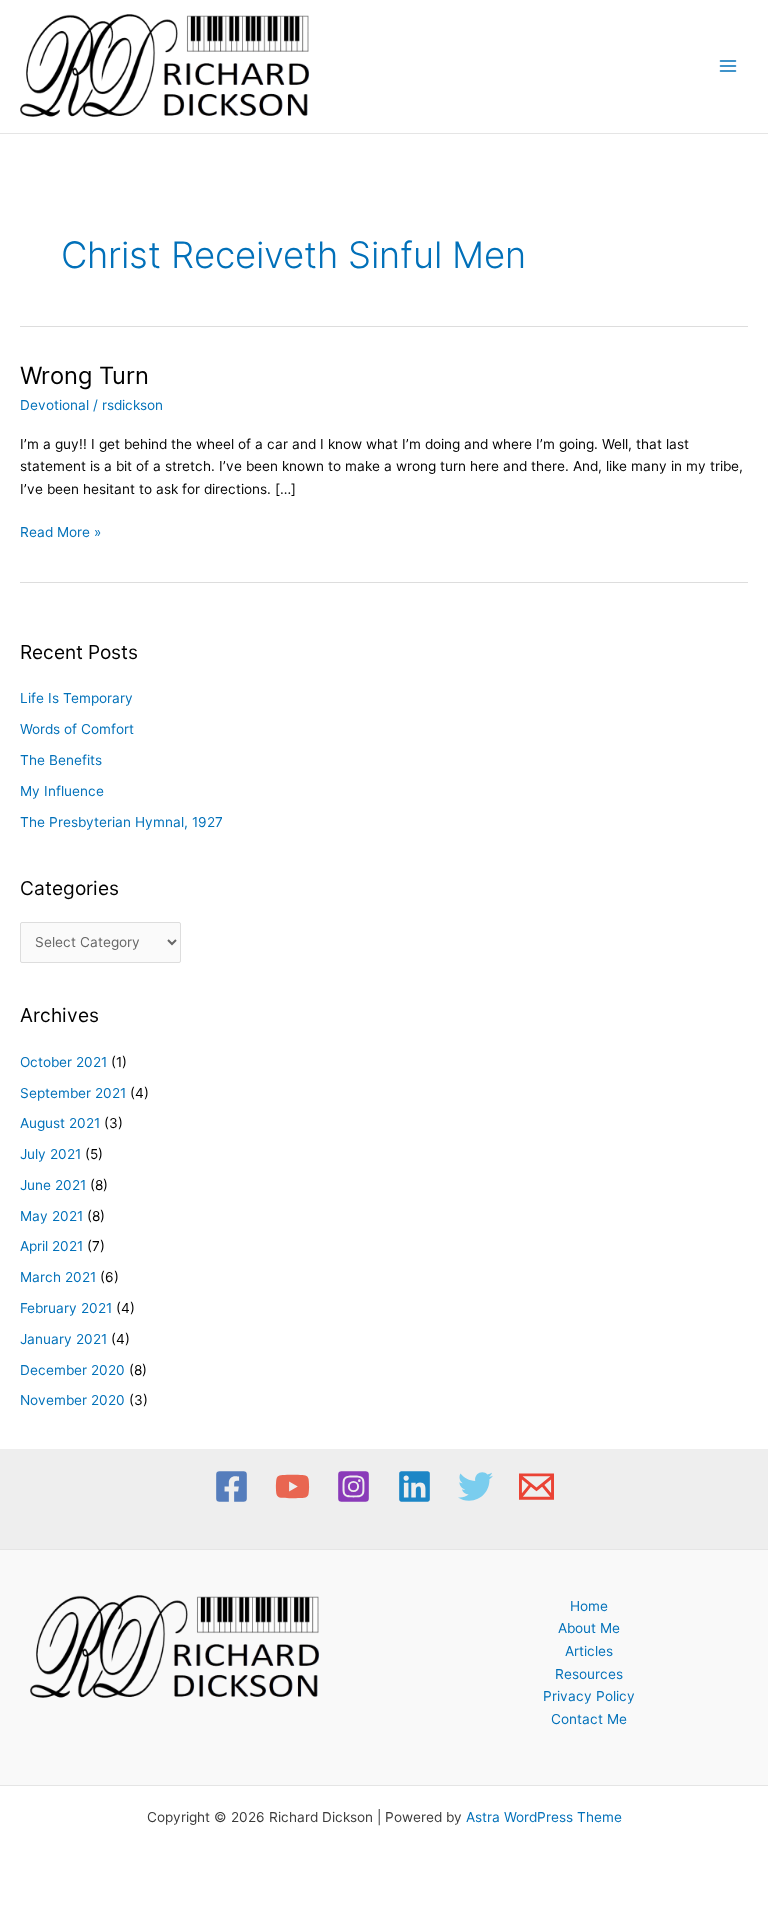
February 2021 (66, 1308)
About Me (589, 1628)
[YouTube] (292, 1486)
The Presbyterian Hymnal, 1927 (121, 822)
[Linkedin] (414, 1486)
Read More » (60, 530)
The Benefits (61, 760)
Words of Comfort (77, 729)
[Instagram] (353, 1486)
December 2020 (72, 1370)
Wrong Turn (84, 375)
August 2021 (60, 1123)
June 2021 (53, 1185)
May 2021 (51, 1216)
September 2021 (73, 1093)
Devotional (54, 405)
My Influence (62, 791)
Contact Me (589, 1719)
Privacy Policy (589, 1696)
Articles (589, 1651)
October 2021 (63, 1062)
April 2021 (51, 1246)
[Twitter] (475, 1486)
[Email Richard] (536, 1486)
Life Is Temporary (76, 698)
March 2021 (58, 1277)
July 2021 (50, 1154)
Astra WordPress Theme (544, 1817)
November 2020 (72, 1400)
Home (589, 1606)
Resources (589, 1674)
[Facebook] (231, 1486)
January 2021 (63, 1339)
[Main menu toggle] (728, 66)
